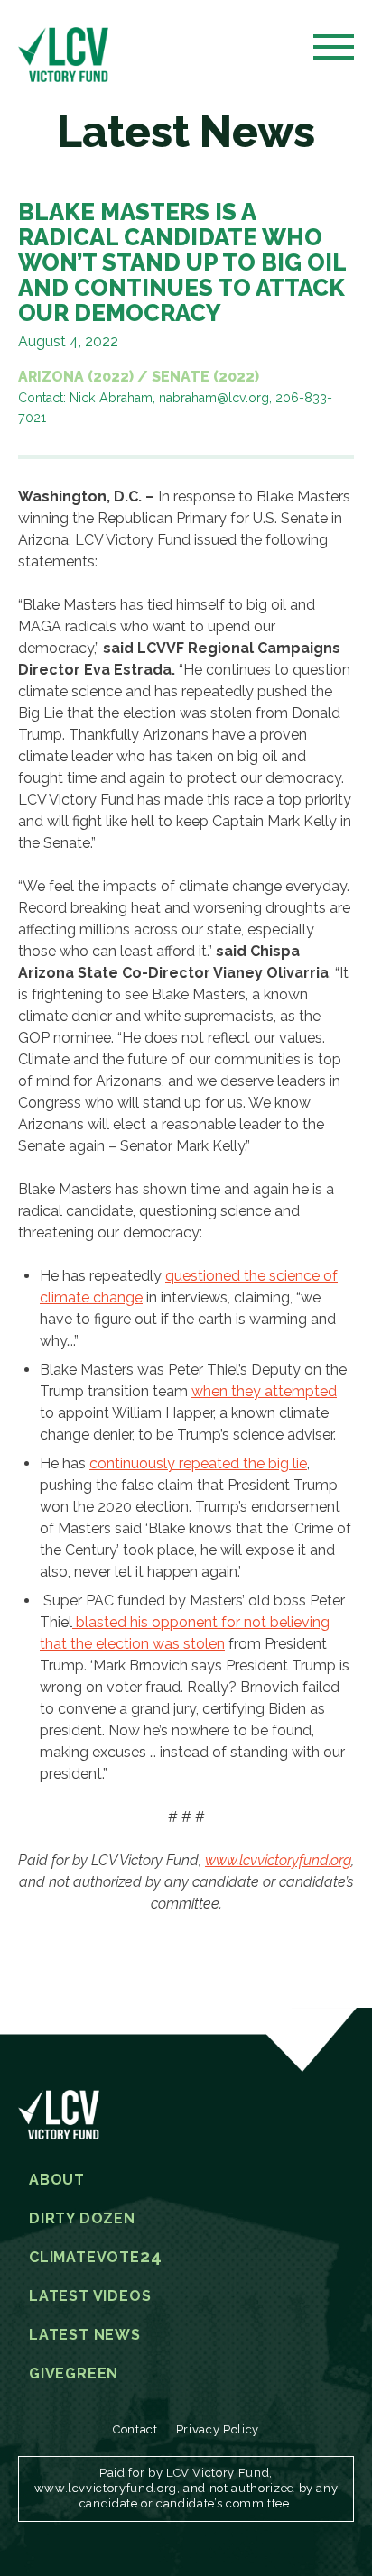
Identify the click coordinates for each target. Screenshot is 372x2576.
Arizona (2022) (76, 377)
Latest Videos (90, 2296)
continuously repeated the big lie (198, 1463)
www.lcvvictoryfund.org (278, 1860)
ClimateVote (95, 2258)
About (57, 2180)
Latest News (85, 2335)
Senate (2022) (205, 377)
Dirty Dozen (82, 2219)
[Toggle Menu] (334, 52)
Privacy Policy (218, 2429)
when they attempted (264, 1391)
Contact (135, 2429)
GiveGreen (74, 2374)
